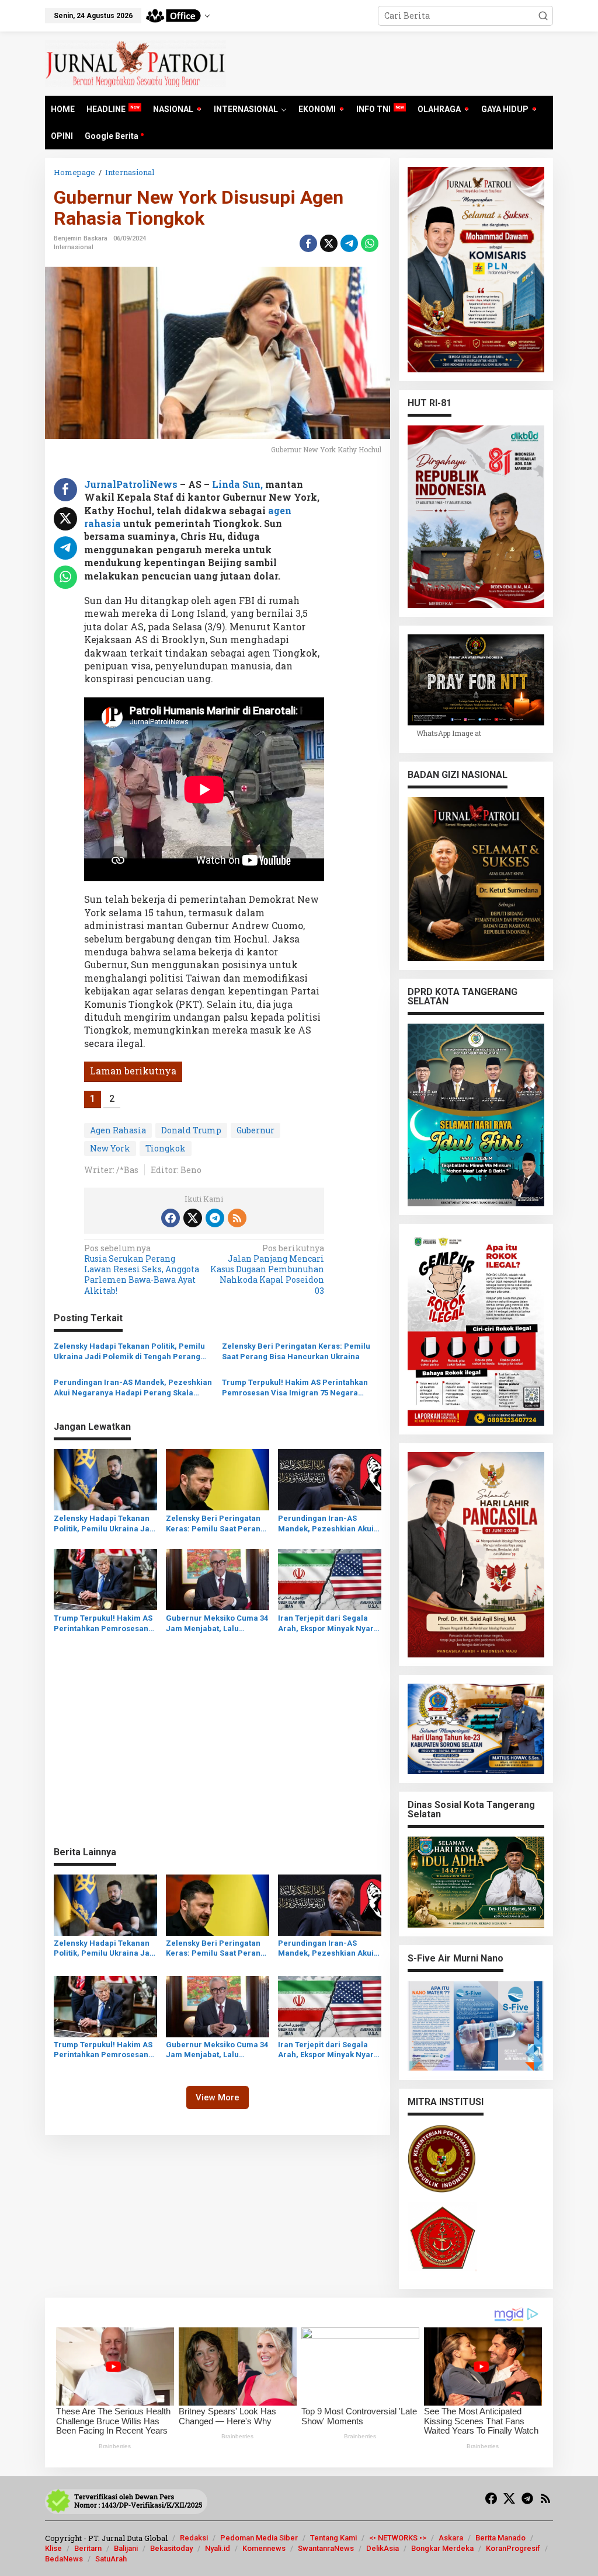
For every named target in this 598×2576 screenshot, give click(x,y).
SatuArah (111, 2559)
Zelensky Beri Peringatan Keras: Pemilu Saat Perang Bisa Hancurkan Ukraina (296, 1351)
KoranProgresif (513, 2548)
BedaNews (64, 2559)
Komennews (264, 2548)
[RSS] (237, 1218)
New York (110, 1148)
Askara (451, 2538)
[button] (543, 16)
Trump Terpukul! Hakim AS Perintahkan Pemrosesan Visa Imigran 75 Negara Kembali (295, 1388)
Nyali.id (218, 2548)
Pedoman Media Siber (259, 2538)
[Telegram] (215, 1218)
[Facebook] (171, 1218)
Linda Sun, (239, 484)
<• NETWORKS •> (398, 2538)
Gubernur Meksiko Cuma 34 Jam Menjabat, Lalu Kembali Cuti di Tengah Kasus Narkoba (217, 1624)
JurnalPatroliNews (131, 484)
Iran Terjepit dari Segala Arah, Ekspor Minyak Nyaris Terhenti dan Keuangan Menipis (329, 1624)
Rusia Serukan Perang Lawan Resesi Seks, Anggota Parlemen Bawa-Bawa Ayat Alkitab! (142, 1270)
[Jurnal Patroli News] (135, 63)
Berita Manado (500, 2538)
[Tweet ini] (329, 243)
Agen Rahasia (118, 1130)
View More (218, 2097)
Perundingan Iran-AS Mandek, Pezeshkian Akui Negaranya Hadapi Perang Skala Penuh (133, 1388)
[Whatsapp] (370, 243)
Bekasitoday (171, 2548)
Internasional (74, 247)
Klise (53, 2548)
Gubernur (255, 1130)
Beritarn (88, 2548)
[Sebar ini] (308, 243)
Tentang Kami (333, 2538)
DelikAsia (383, 2548)
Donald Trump (191, 1130)
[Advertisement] (218, 1753)
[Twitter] (193, 1218)
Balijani (126, 2548)
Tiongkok (166, 1148)
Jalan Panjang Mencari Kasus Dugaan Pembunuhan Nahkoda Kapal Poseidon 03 (267, 1270)
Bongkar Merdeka (442, 2548)
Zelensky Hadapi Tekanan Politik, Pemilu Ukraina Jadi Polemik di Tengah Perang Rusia (129, 1352)
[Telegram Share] (349, 243)
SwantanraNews (326, 2548)
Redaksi (194, 2538)
